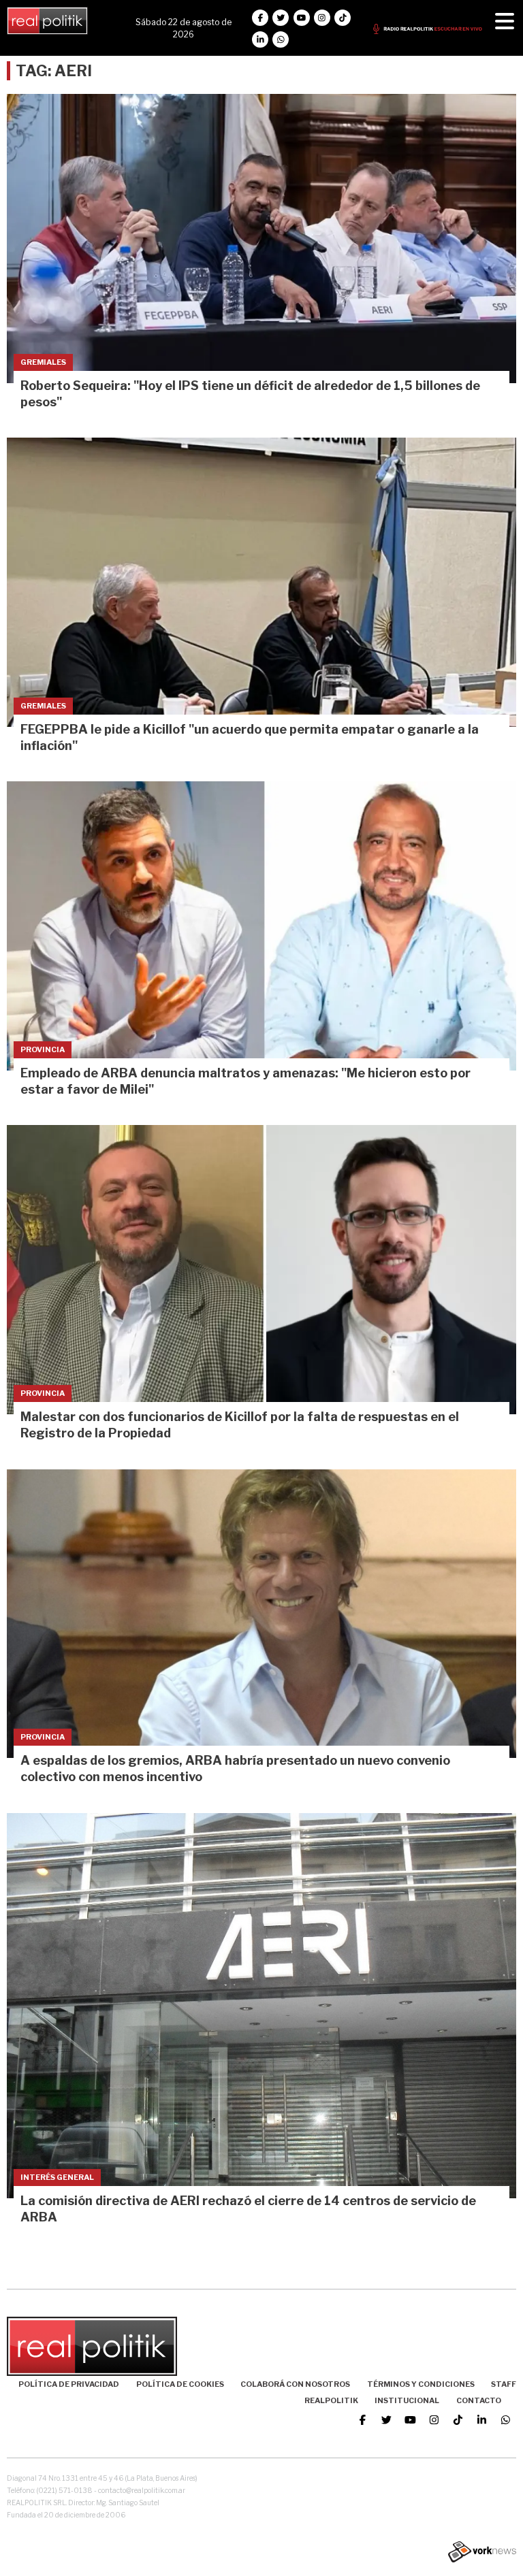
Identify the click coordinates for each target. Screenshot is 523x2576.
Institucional (407, 2400)
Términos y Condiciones (421, 2384)
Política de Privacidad (69, 2384)
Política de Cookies (180, 2384)
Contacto (479, 2400)
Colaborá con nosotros (295, 2384)
